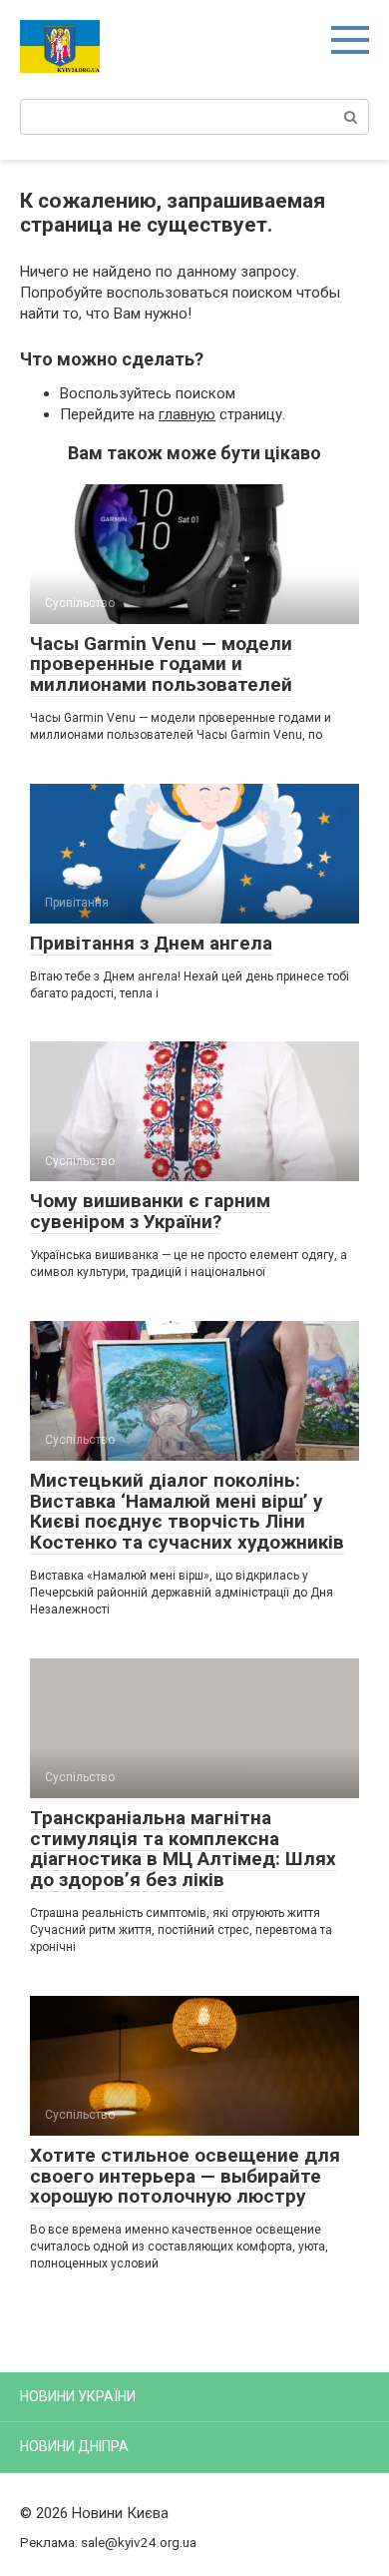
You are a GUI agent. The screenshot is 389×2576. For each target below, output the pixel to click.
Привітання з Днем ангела (151, 943)
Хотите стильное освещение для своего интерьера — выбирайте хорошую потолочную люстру (185, 2176)
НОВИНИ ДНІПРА (74, 2446)
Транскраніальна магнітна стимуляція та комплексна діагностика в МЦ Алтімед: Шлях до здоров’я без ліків (183, 1849)
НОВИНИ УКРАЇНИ (78, 2396)
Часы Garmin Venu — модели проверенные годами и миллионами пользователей (161, 664)
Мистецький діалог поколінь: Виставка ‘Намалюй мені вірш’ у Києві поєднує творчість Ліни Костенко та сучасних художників (187, 1512)
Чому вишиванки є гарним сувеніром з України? (150, 1211)
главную (187, 414)
